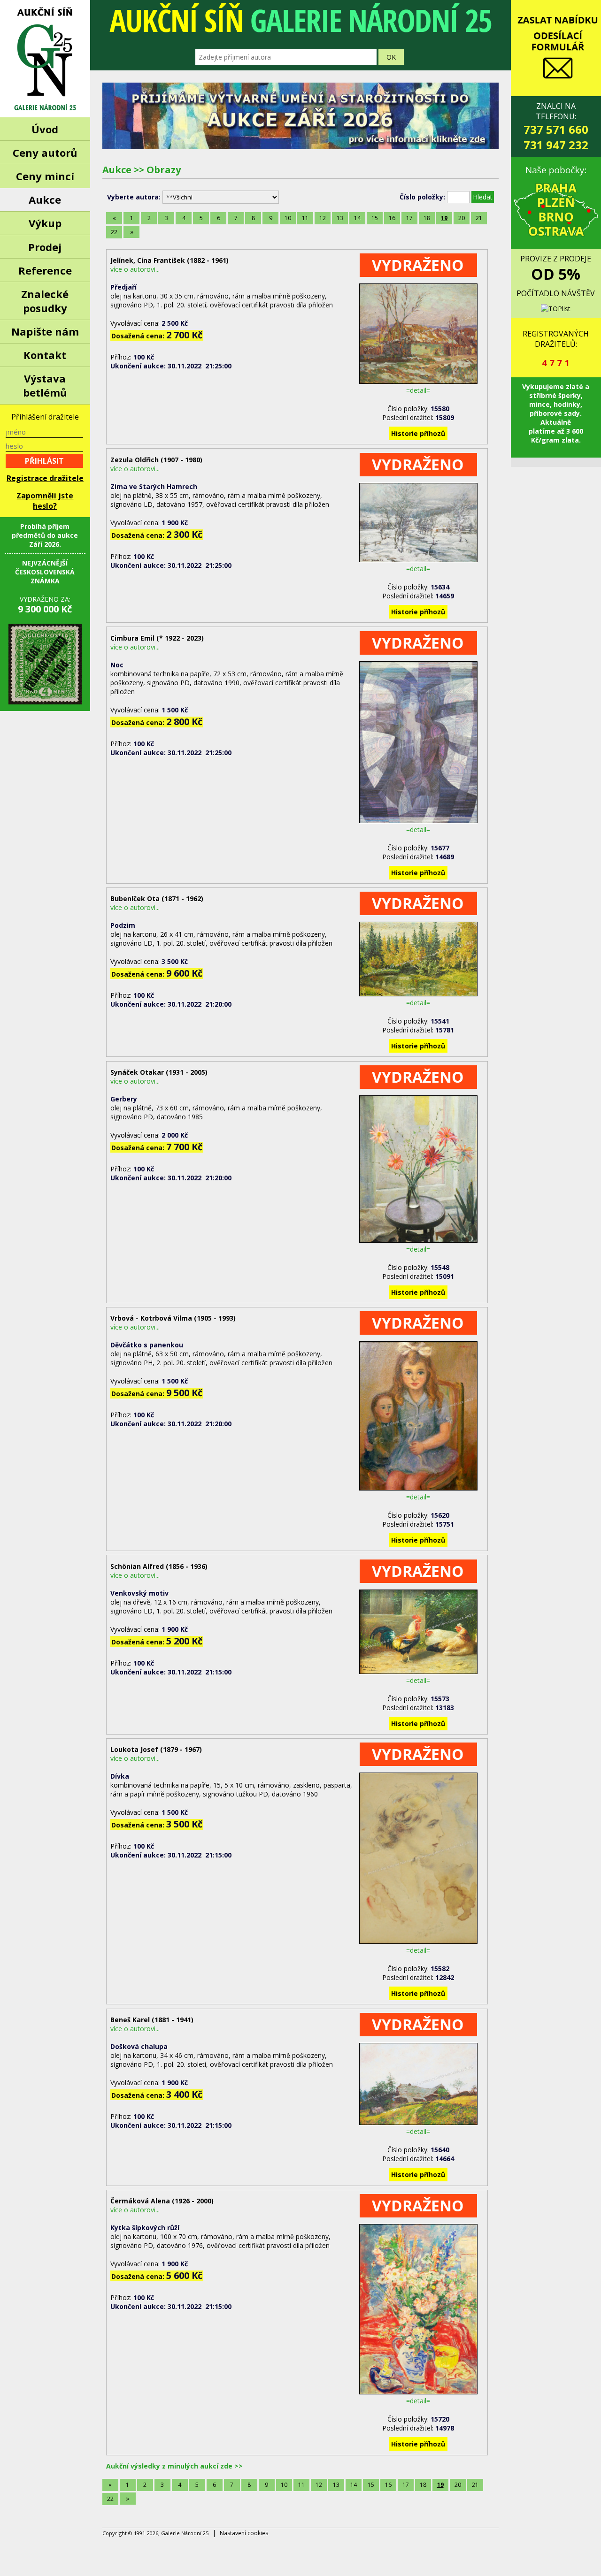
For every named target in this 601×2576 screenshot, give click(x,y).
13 (340, 218)
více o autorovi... (135, 269)
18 (427, 218)
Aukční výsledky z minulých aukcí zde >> (174, 2466)
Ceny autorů (45, 153)
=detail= (418, 390)
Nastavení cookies (244, 2533)
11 (305, 218)
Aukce (45, 199)
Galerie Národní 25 (45, 59)
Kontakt (45, 355)
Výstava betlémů (45, 385)
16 (392, 218)
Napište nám (45, 331)
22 (114, 232)
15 (375, 218)
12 (323, 218)
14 (357, 218)
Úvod (45, 129)
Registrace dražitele (45, 478)
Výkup (45, 223)
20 (462, 218)
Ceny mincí (45, 176)
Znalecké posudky (45, 301)
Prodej (45, 247)
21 (479, 218)
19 (444, 218)
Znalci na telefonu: (556, 127)
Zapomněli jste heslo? (45, 501)
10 (288, 218)
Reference (45, 270)
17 (409, 218)
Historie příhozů (418, 433)
